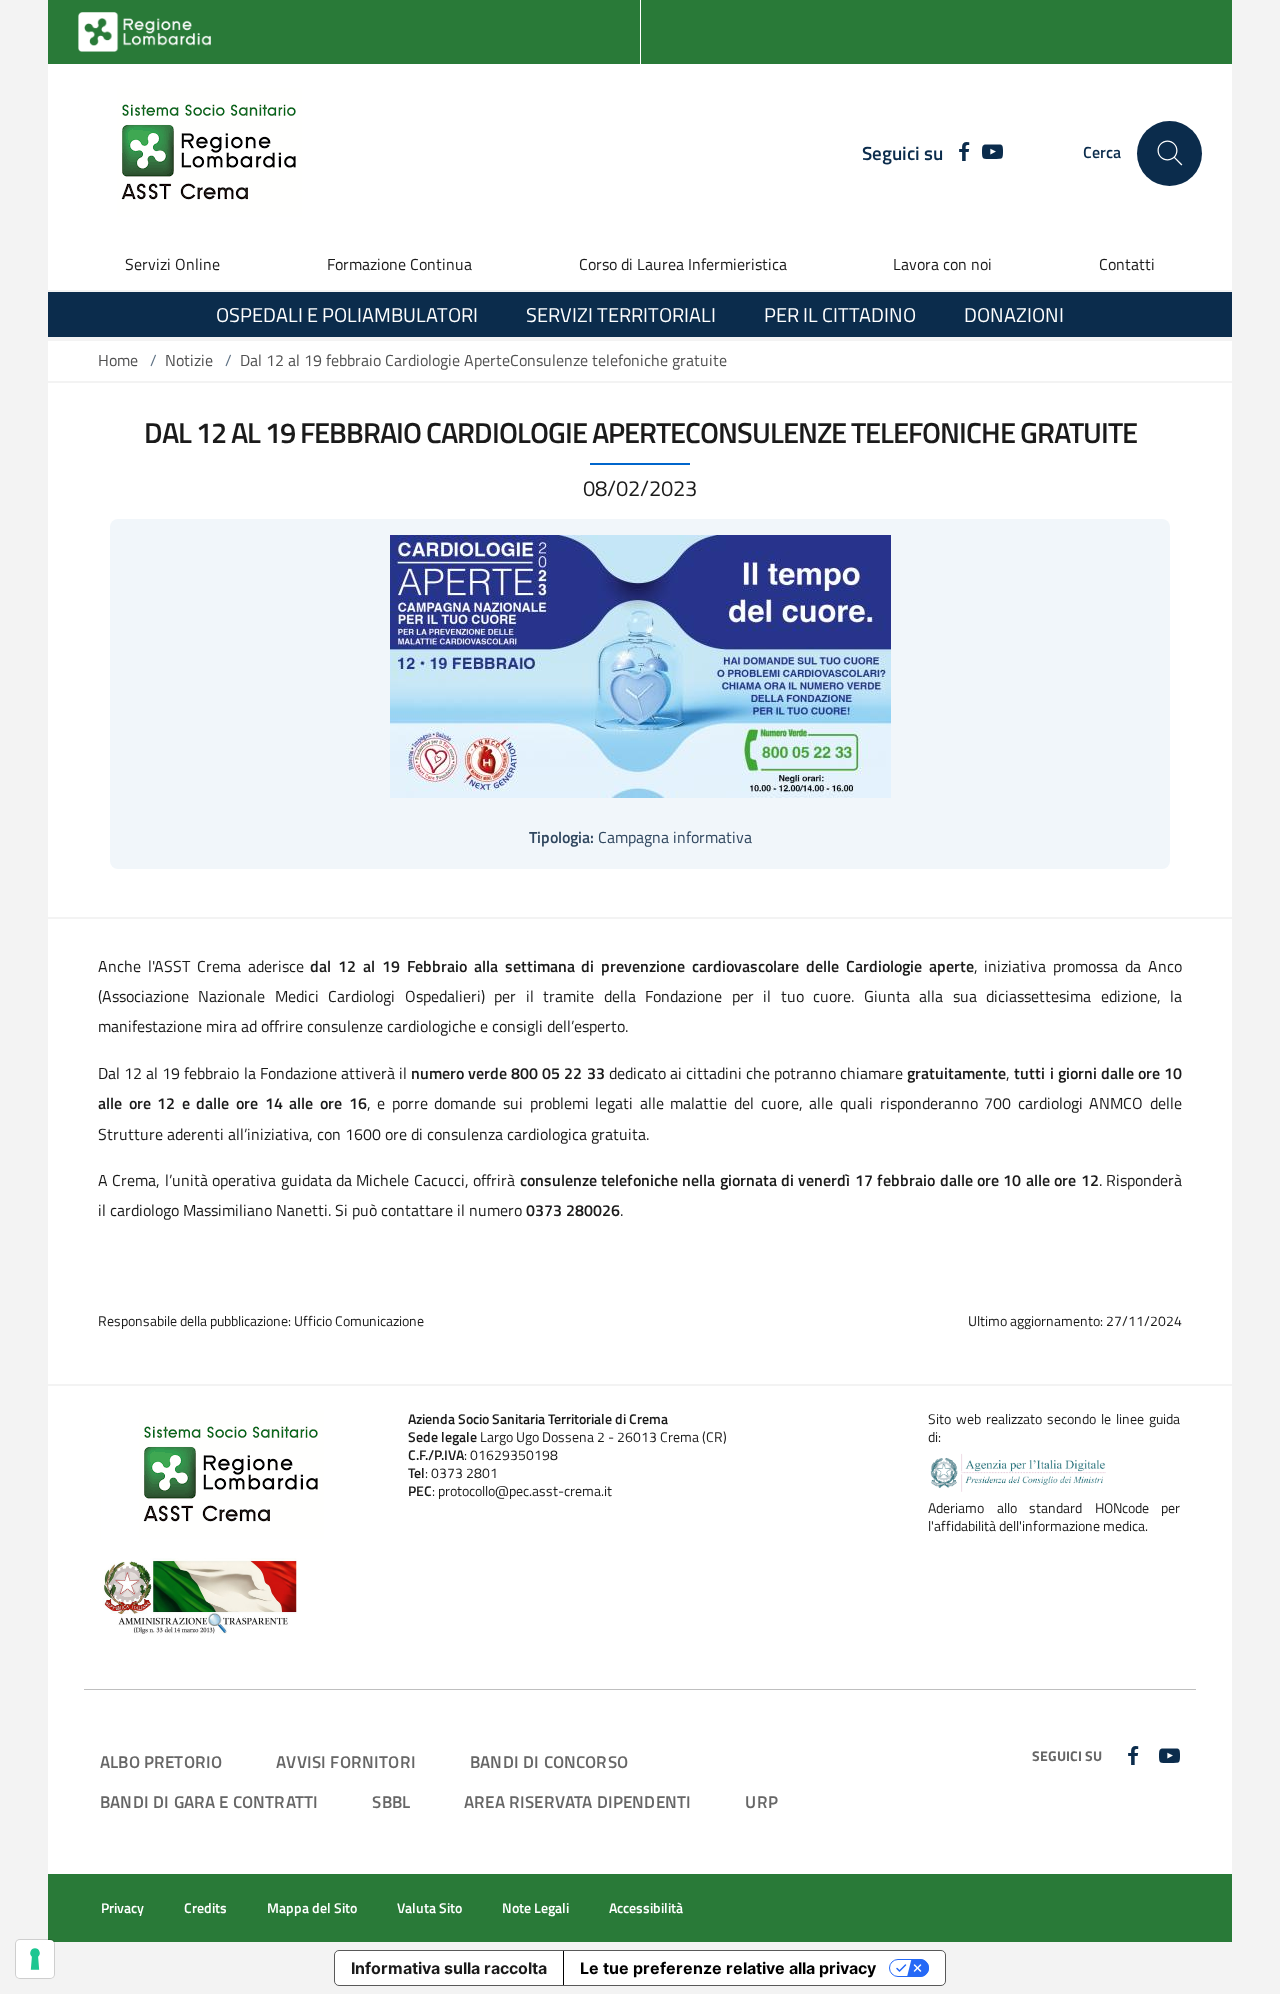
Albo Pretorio (161, 1761)
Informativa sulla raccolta (449, 1968)
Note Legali (535, 1908)
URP (761, 1801)
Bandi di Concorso (549, 1761)
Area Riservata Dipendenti (577, 1801)
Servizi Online (172, 264)
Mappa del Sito (312, 1908)
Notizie (189, 360)
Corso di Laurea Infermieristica (683, 264)
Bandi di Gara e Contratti (209, 1801)
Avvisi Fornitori (346, 1761)
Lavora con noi (942, 264)
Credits (205, 1908)
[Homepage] (197, 153)
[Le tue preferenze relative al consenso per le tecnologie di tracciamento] (35, 1959)
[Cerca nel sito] (1169, 153)
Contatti (1127, 264)
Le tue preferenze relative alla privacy (728, 1968)
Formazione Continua (399, 264)
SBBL (391, 1801)
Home (118, 360)
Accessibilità (646, 1908)
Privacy (122, 1908)
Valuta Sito (429, 1908)
